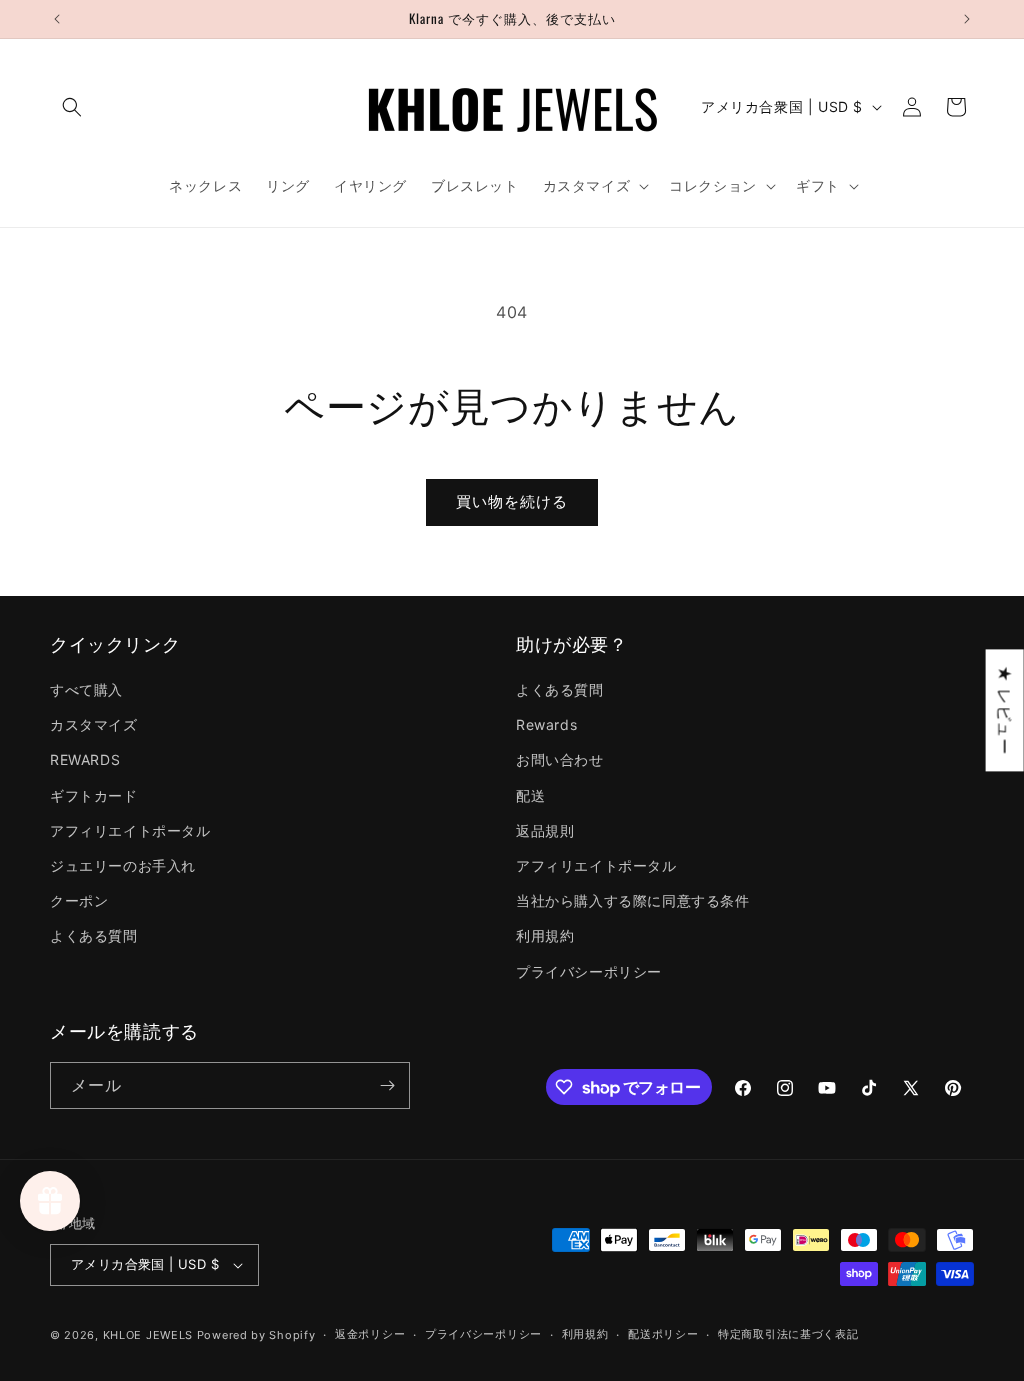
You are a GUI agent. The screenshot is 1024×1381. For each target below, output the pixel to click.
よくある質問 (94, 935)
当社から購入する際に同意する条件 (633, 900)
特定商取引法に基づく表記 (788, 1334)
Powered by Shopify (256, 1335)
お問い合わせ (560, 759)
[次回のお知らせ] (967, 19)
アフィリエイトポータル (130, 830)
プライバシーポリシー (589, 971)
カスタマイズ (94, 724)
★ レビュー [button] (1005, 710)
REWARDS (85, 759)
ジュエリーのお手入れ (123, 865)
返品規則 (545, 830)
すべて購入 (86, 689)
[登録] (387, 1085)
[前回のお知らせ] (57, 19)
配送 (530, 795)
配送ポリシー (663, 1334)
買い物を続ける (512, 501)
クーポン (79, 900)
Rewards (546, 724)
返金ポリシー (370, 1334)
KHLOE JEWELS (148, 1335)
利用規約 (545, 935)
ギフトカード (94, 795)
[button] (72, 107)
